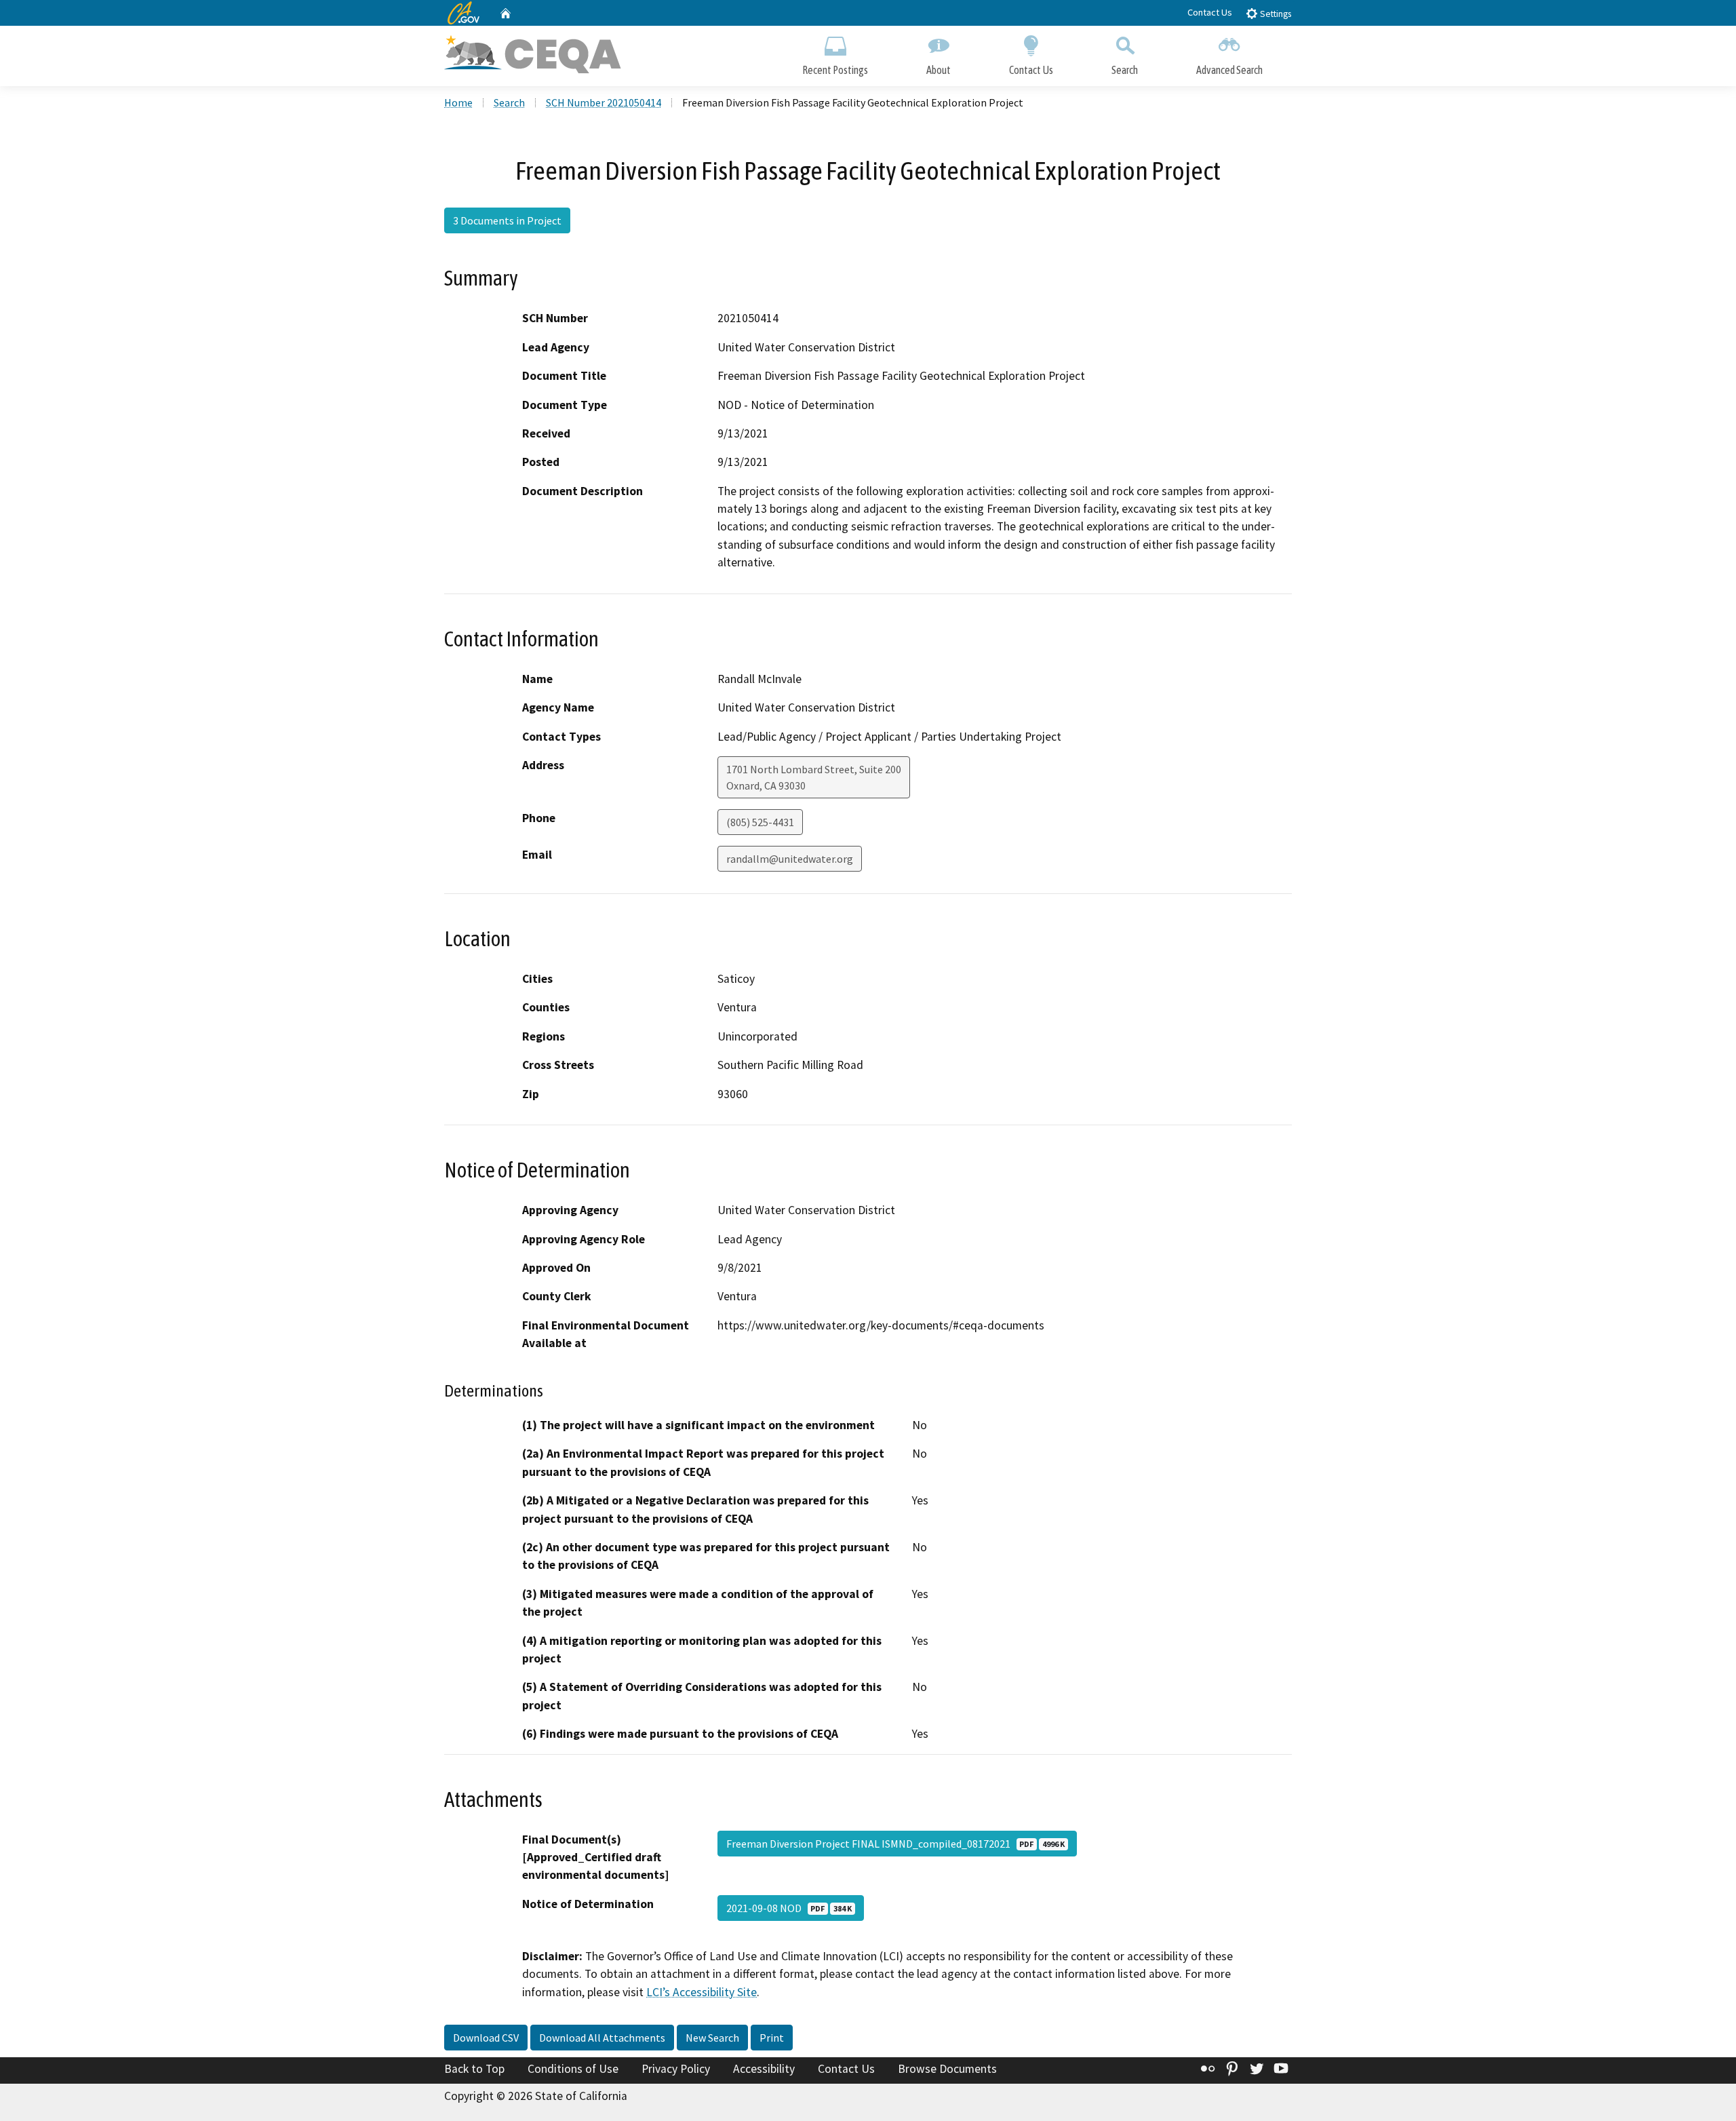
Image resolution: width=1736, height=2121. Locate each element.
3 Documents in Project (507, 220)
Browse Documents (947, 2069)
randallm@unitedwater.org (790, 859)
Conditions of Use (573, 2069)
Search (1125, 70)
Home (458, 102)
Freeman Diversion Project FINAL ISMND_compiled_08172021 (895, 1844)
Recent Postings (835, 70)
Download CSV (486, 2038)
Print (772, 2038)
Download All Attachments (602, 2038)
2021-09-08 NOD (789, 1908)
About (939, 70)
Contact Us (1210, 12)
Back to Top (474, 2069)
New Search (712, 2038)
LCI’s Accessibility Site (702, 1992)
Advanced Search (1229, 70)
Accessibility (764, 2069)
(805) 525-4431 (760, 822)
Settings (1275, 14)
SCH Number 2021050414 (604, 102)
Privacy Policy (676, 2069)
